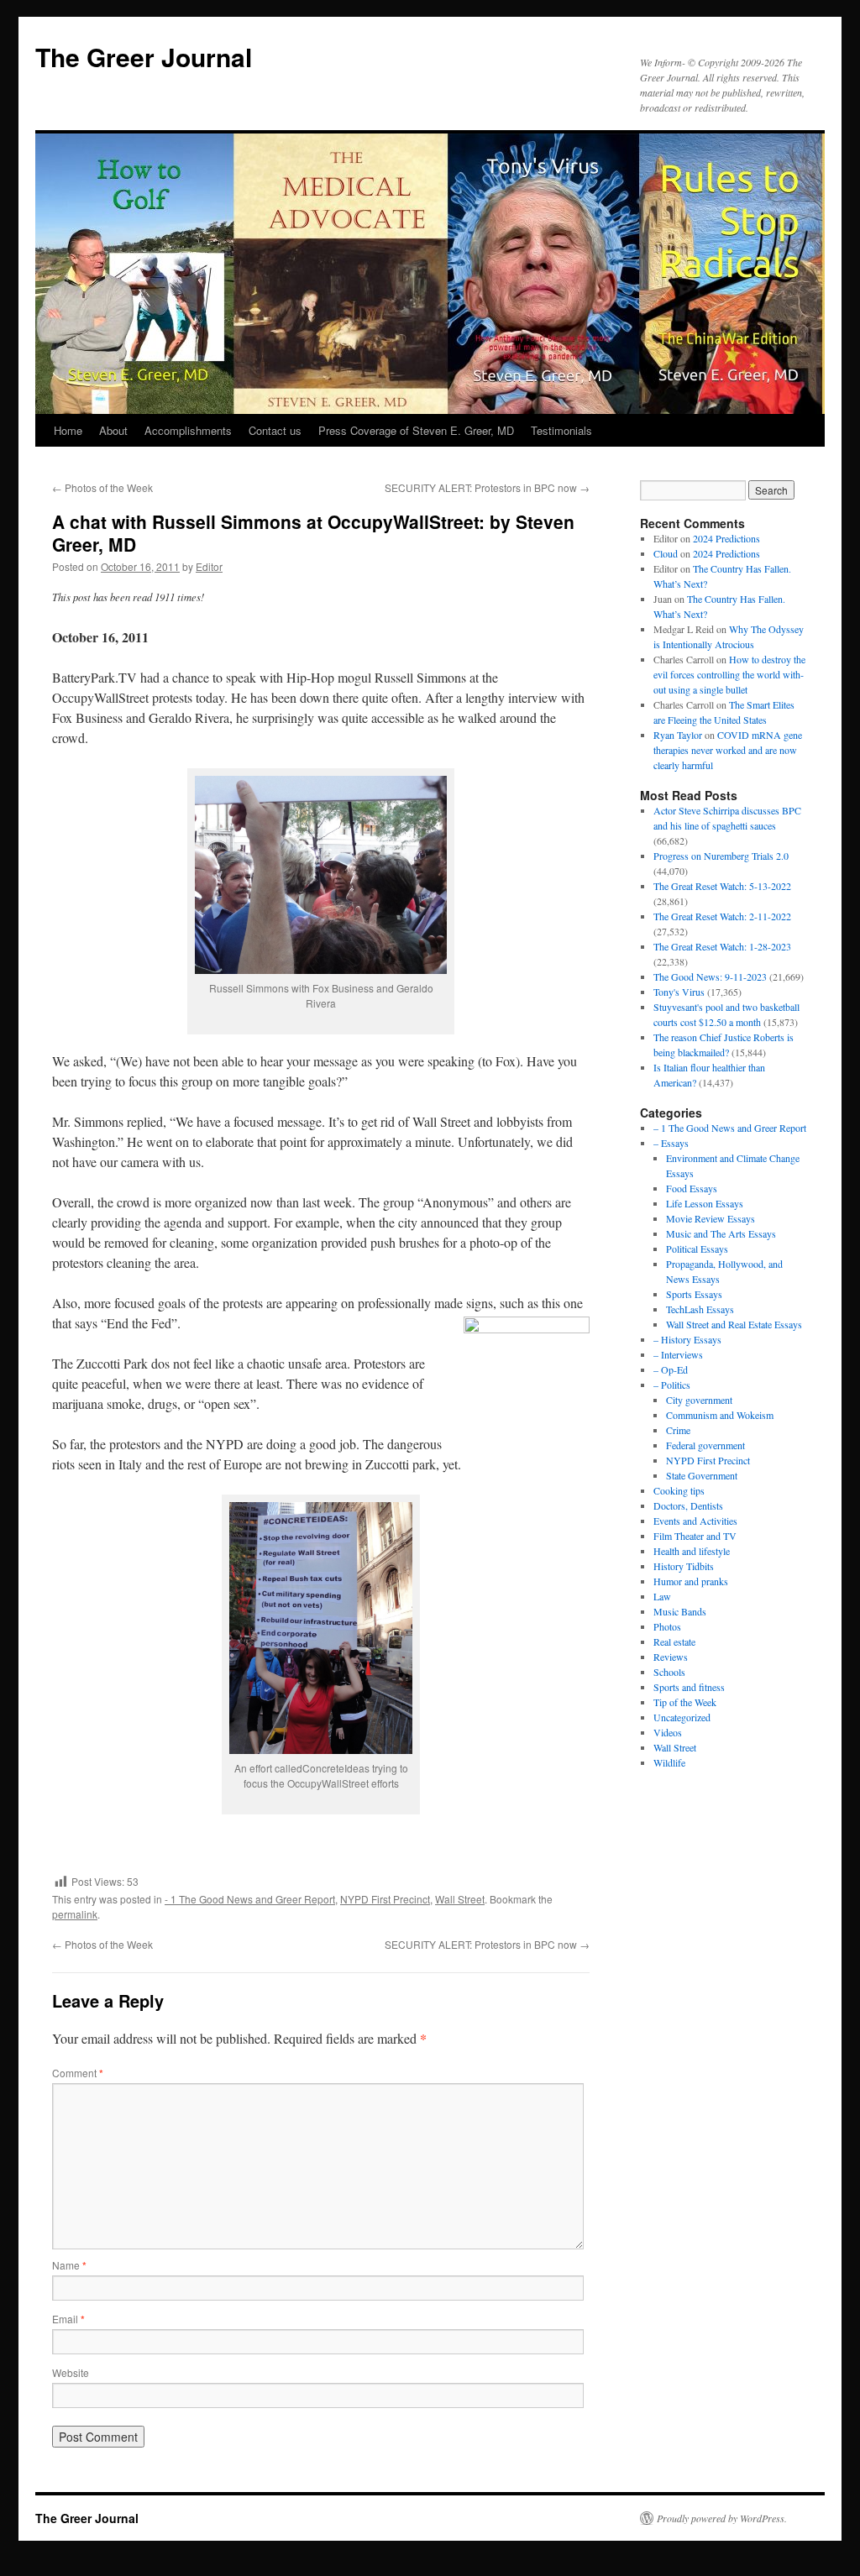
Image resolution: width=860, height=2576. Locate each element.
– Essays (671, 1143)
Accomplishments (188, 430)
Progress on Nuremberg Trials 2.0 (721, 856)
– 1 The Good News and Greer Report (730, 1128)
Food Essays (692, 1188)
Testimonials (561, 430)
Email (68, 2319)
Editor (209, 566)
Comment (78, 2073)
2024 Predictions (726, 538)
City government (699, 1400)
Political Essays (697, 1249)
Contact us (275, 430)
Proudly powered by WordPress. (722, 2518)
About (113, 430)
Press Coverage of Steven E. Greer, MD (416, 430)
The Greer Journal (144, 57)
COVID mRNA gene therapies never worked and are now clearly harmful (728, 750)
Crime (678, 1430)
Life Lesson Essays (705, 1203)
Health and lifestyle (692, 1551)
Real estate (674, 1641)
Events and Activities (695, 1521)
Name (69, 2265)
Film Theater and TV (695, 1536)
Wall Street (460, 1899)
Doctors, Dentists (688, 1505)
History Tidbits (684, 1566)
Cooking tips (679, 1490)
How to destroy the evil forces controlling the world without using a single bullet (729, 674)
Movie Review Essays (711, 1218)
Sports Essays (694, 1294)
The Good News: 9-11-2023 (710, 976)
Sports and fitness (689, 1687)
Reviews (671, 1657)
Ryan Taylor (678, 735)
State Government (702, 1475)
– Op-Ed (671, 1369)
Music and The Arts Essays (721, 1233)
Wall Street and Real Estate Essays (734, 1324)
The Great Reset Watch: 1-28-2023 (722, 946)
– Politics (672, 1385)
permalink (75, 1914)
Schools (669, 1672)
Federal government (705, 1445)
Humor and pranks (691, 1581)
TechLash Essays (700, 1309)
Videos (668, 1732)
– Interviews (678, 1354)
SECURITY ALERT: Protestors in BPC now (487, 487)
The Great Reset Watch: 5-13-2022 (722, 886)
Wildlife (669, 1762)
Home (68, 430)
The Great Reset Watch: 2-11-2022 (722, 916)
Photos (667, 1626)
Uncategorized (682, 1717)
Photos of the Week (102, 487)
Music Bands (680, 1611)
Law (662, 1596)
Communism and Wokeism (720, 1415)
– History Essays (687, 1339)
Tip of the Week (685, 1702)
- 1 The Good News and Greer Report (250, 1899)
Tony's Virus (679, 992)
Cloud (666, 553)
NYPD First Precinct (385, 1899)
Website (71, 2372)
